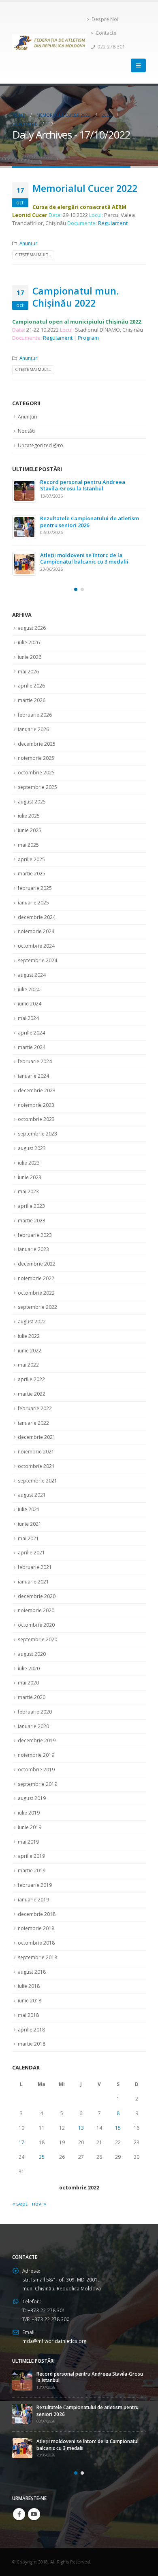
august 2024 (32, 966)
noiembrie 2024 (36, 922)
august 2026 (32, 619)
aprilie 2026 (31, 676)
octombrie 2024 (36, 937)
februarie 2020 (35, 1702)
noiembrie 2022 (36, 1269)
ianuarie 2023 (33, 1240)
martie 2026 (32, 691)
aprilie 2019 (31, 1847)
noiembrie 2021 (36, 1442)
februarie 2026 (35, 706)
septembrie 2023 (37, 1124)
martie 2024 (32, 1038)
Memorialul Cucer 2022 (85, 188)
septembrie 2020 (37, 1630)
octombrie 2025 (36, 763)
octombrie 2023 (36, 1110)
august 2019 (32, 1789)
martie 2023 (32, 1211)
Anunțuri (29, 243)
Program (89, 338)
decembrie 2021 (37, 1428)
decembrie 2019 (37, 1731)
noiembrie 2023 (36, 1096)
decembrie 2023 (37, 1081)
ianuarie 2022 (33, 1413)
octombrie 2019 (36, 1760)
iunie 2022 (30, 1341)
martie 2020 (32, 1688)
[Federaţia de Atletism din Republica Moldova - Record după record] (50, 43)
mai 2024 (28, 1009)
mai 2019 (28, 1833)
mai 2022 (28, 1355)
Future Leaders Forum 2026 (75, 482)
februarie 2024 (35, 1052)
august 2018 (32, 1963)
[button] (76, 580)
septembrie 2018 (37, 1948)
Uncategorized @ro (41, 445)
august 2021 (32, 1486)
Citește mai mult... (33, 255)
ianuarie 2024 (33, 1067)
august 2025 (32, 792)
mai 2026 (28, 662)
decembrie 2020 (37, 1587)
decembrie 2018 (37, 1905)
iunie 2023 (30, 1168)
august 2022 (32, 1312)
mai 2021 (28, 1529)
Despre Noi (105, 19)
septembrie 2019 (37, 1775)
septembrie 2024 (37, 951)
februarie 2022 (35, 1399)
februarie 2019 (35, 1876)
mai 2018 (28, 2006)
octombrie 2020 (36, 1616)
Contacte (106, 33)
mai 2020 (28, 1673)
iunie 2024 (30, 994)
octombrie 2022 (36, 1284)
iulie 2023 (29, 1153)
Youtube (34, 2497)
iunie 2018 (30, 1991)
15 (118, 2119)
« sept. (20, 2194)
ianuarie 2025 (33, 893)
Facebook (19, 2497)
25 (42, 2148)
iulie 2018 (29, 1977)
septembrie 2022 (37, 1298)
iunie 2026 (30, 648)
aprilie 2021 (31, 1543)
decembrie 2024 (37, 908)
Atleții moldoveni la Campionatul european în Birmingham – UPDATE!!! (88, 522)
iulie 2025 (29, 806)
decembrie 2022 (37, 1254)
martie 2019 (32, 1861)
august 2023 (32, 1139)
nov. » (39, 2194)
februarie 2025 (35, 879)
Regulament (113, 223)
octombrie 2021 (36, 1457)
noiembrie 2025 (36, 749)
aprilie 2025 (31, 850)
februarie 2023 (35, 1226)
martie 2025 (32, 864)
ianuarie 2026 (33, 720)
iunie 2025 (30, 821)
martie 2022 (32, 1385)
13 (81, 2119)
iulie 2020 (29, 1659)
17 (21, 2133)
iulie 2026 (29, 633)
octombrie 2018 (36, 1934)
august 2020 (32, 1645)
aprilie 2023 (31, 1197)
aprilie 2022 (31, 1370)
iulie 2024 (29, 980)
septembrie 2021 (37, 1471)
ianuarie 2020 (33, 1717)
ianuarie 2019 (33, 1890)
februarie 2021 (35, 1558)
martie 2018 (32, 2035)
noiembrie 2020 (36, 1601)
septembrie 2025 (37, 778)
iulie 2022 (29, 1327)
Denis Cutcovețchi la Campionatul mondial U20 (72, 555)
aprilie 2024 (31, 1023)
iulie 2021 (29, 1500)
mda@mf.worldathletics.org (54, 2332)
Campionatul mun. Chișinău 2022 (76, 297)
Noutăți (26, 431)
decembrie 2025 (37, 734)
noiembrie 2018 (36, 1919)
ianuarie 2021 (33, 1572)
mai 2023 (28, 1182)
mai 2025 (28, 836)
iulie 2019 (29, 1803)
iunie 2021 (30, 1515)
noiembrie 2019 (36, 1746)
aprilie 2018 (31, 2020)
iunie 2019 (30, 1818)
